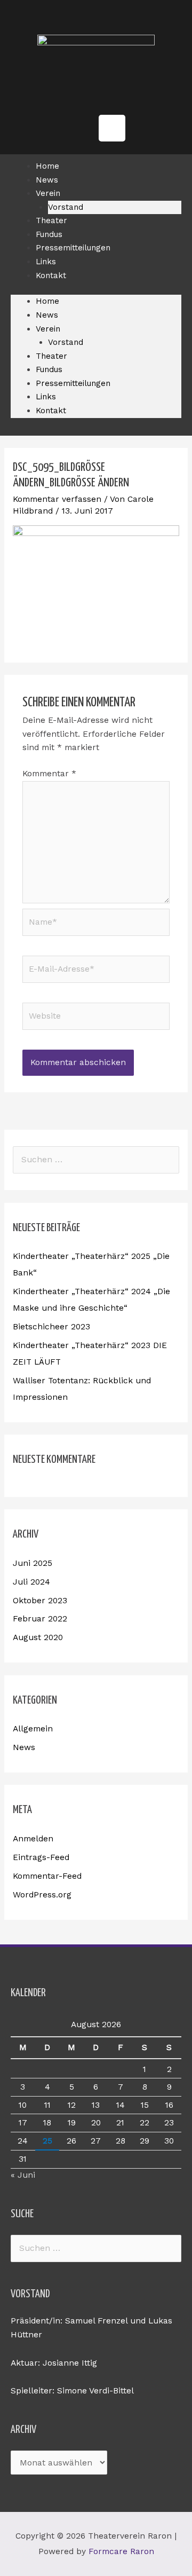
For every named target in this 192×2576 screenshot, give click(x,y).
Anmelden (33, 1839)
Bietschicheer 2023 (51, 1327)
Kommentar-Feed (47, 1876)
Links (46, 397)
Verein (48, 193)
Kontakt (51, 275)
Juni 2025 (33, 1563)
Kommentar (49, 774)
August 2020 (38, 1637)
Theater (51, 356)
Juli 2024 (31, 1582)
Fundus (49, 369)
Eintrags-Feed (41, 1857)
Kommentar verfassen (57, 499)
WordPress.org (42, 1895)
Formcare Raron (121, 2551)
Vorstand (66, 342)
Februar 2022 (40, 1619)
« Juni (23, 2175)
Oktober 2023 (40, 1601)
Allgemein (33, 1729)
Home (47, 301)
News (47, 315)
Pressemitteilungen (73, 248)
